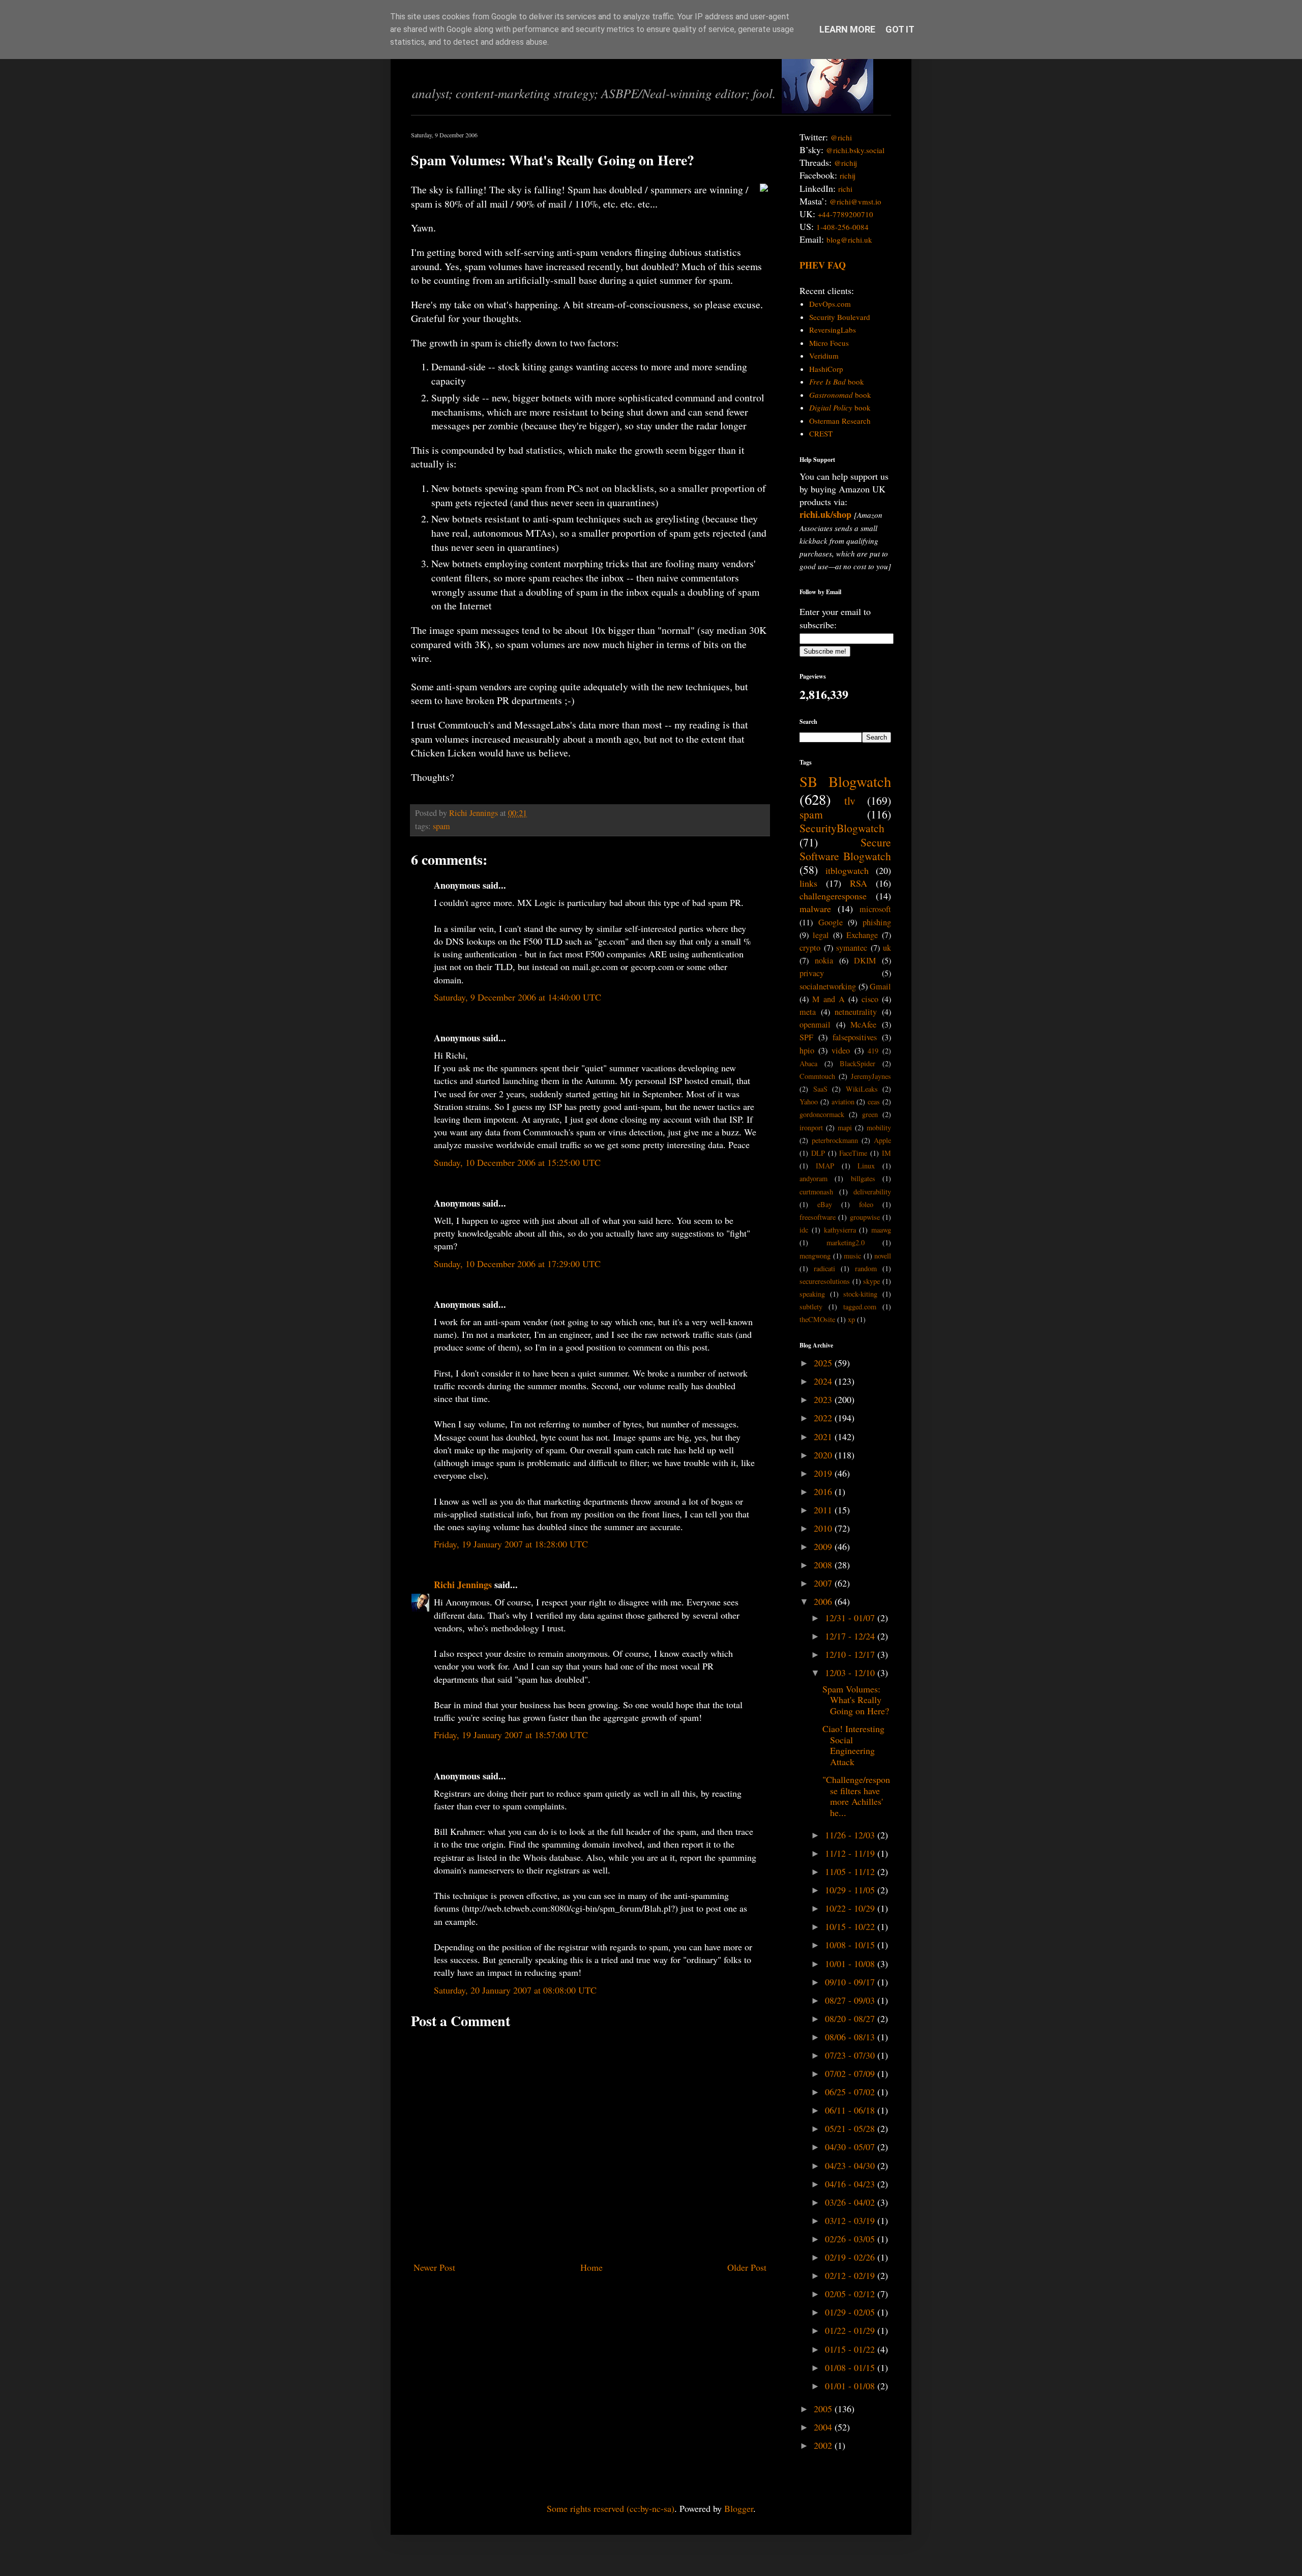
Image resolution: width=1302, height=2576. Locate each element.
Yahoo (809, 1102)
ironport (811, 1128)
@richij (846, 163)
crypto (810, 948)
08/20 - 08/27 (851, 2018)
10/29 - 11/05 (851, 1890)
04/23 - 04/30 (851, 2165)
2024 (824, 1381)
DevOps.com (830, 304)
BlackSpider (857, 1063)
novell (883, 1256)
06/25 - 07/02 (851, 2092)
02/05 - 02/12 (851, 2294)
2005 (824, 2409)
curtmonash (816, 1192)
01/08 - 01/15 (851, 2367)
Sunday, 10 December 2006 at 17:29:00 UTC (517, 1264)
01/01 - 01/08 (851, 2386)
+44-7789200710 (846, 214)
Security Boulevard (840, 317)
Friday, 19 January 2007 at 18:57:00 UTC (511, 1735)
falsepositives (855, 1037)
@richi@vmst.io (855, 201)
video (841, 1050)
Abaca (808, 1063)
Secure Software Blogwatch (845, 849)
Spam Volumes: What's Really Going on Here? (856, 1700)
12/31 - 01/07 (851, 1618)
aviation (843, 1102)
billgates (863, 1178)
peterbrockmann (835, 1140)
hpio (807, 1050)
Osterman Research (840, 421)
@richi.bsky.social (855, 150)
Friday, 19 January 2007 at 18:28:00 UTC (511, 1544)
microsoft (875, 909)
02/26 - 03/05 (851, 2239)
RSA (859, 883)
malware (815, 909)
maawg (881, 1230)
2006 (824, 1601)
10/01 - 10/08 (851, 1964)
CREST (821, 433)
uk (887, 948)
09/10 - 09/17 (851, 1982)
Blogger (739, 2508)
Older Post (747, 2267)
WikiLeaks (862, 1089)
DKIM (865, 960)
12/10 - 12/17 (851, 1654)
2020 (824, 1455)
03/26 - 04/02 (851, 2202)
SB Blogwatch (845, 781)
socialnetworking (828, 986)
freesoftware (818, 1217)
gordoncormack (822, 1114)
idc (804, 1230)
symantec (852, 948)
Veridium (824, 356)
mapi (845, 1128)
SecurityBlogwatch (842, 828)
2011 (824, 1510)
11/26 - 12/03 (851, 1835)
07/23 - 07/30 (851, 2055)
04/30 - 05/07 (851, 2147)
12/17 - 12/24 (851, 1636)
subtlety (811, 1307)
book (837, 382)
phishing (877, 922)
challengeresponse (833, 896)
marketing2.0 (846, 1242)
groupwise (865, 1217)
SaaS (820, 1089)
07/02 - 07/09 (851, 2073)
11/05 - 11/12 (851, 1871)
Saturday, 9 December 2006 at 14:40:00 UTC (517, 997)
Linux (866, 1166)
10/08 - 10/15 (851, 1945)
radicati (824, 1268)
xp (851, 1319)
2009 (824, 1546)
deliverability (872, 1192)
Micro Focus (829, 343)
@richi (841, 137)
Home (591, 2267)
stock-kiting (860, 1294)
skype (871, 1281)
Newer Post (434, 2267)
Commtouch (817, 1076)
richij (848, 175)
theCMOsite (817, 1319)
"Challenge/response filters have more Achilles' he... (856, 1796)
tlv (850, 800)
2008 (824, 1565)
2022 (824, 1418)
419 (873, 1051)
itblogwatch (847, 870)
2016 (824, 1491)
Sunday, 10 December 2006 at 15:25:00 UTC (517, 1162)
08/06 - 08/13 (851, 2037)
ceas (874, 1102)
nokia (824, 960)
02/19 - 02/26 (851, 2257)
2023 (824, 1399)
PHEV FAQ (823, 265)
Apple (882, 1140)
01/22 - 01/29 (851, 2330)
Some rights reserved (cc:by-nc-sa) (611, 2508)
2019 (824, 1473)
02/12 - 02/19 (851, 2275)
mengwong (815, 1256)
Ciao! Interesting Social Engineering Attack (853, 1745)
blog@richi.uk (849, 240)
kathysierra (840, 1230)
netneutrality (856, 1012)
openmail (815, 1024)
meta (808, 1012)
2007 (824, 1583)
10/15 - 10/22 (851, 1926)
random (866, 1268)
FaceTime (853, 1153)
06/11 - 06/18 (851, 2110)
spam (441, 826)
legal (821, 935)
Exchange (862, 935)
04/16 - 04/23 (851, 2184)
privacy (812, 973)
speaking (812, 1294)
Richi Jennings (463, 1585)
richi (845, 189)
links (808, 883)
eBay (825, 1204)
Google (831, 922)
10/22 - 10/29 (851, 1908)
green (870, 1114)
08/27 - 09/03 (851, 2000)
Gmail (880, 986)
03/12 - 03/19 (851, 2220)
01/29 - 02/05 (851, 2312)
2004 (824, 2427)
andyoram (813, 1178)
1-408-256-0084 (842, 227)
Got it (900, 29)
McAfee (863, 1024)
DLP (818, 1153)
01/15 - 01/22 (851, 2349)
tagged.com (860, 1307)
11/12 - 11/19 (851, 1853)
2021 (824, 1437)
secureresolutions (825, 1281)
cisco (870, 999)
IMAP (825, 1166)
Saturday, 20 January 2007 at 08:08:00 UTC (515, 1990)
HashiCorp (826, 369)
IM (886, 1153)
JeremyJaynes (871, 1076)
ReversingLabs (833, 330)
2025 (824, 1363)
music (852, 1256)
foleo (866, 1204)
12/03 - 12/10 (851, 1673)
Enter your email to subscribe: (835, 618)
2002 (824, 2445)
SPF (806, 1037)
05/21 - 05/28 (851, 2128)
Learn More (847, 29)
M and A (828, 999)
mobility (879, 1128)
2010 (824, 1528)
